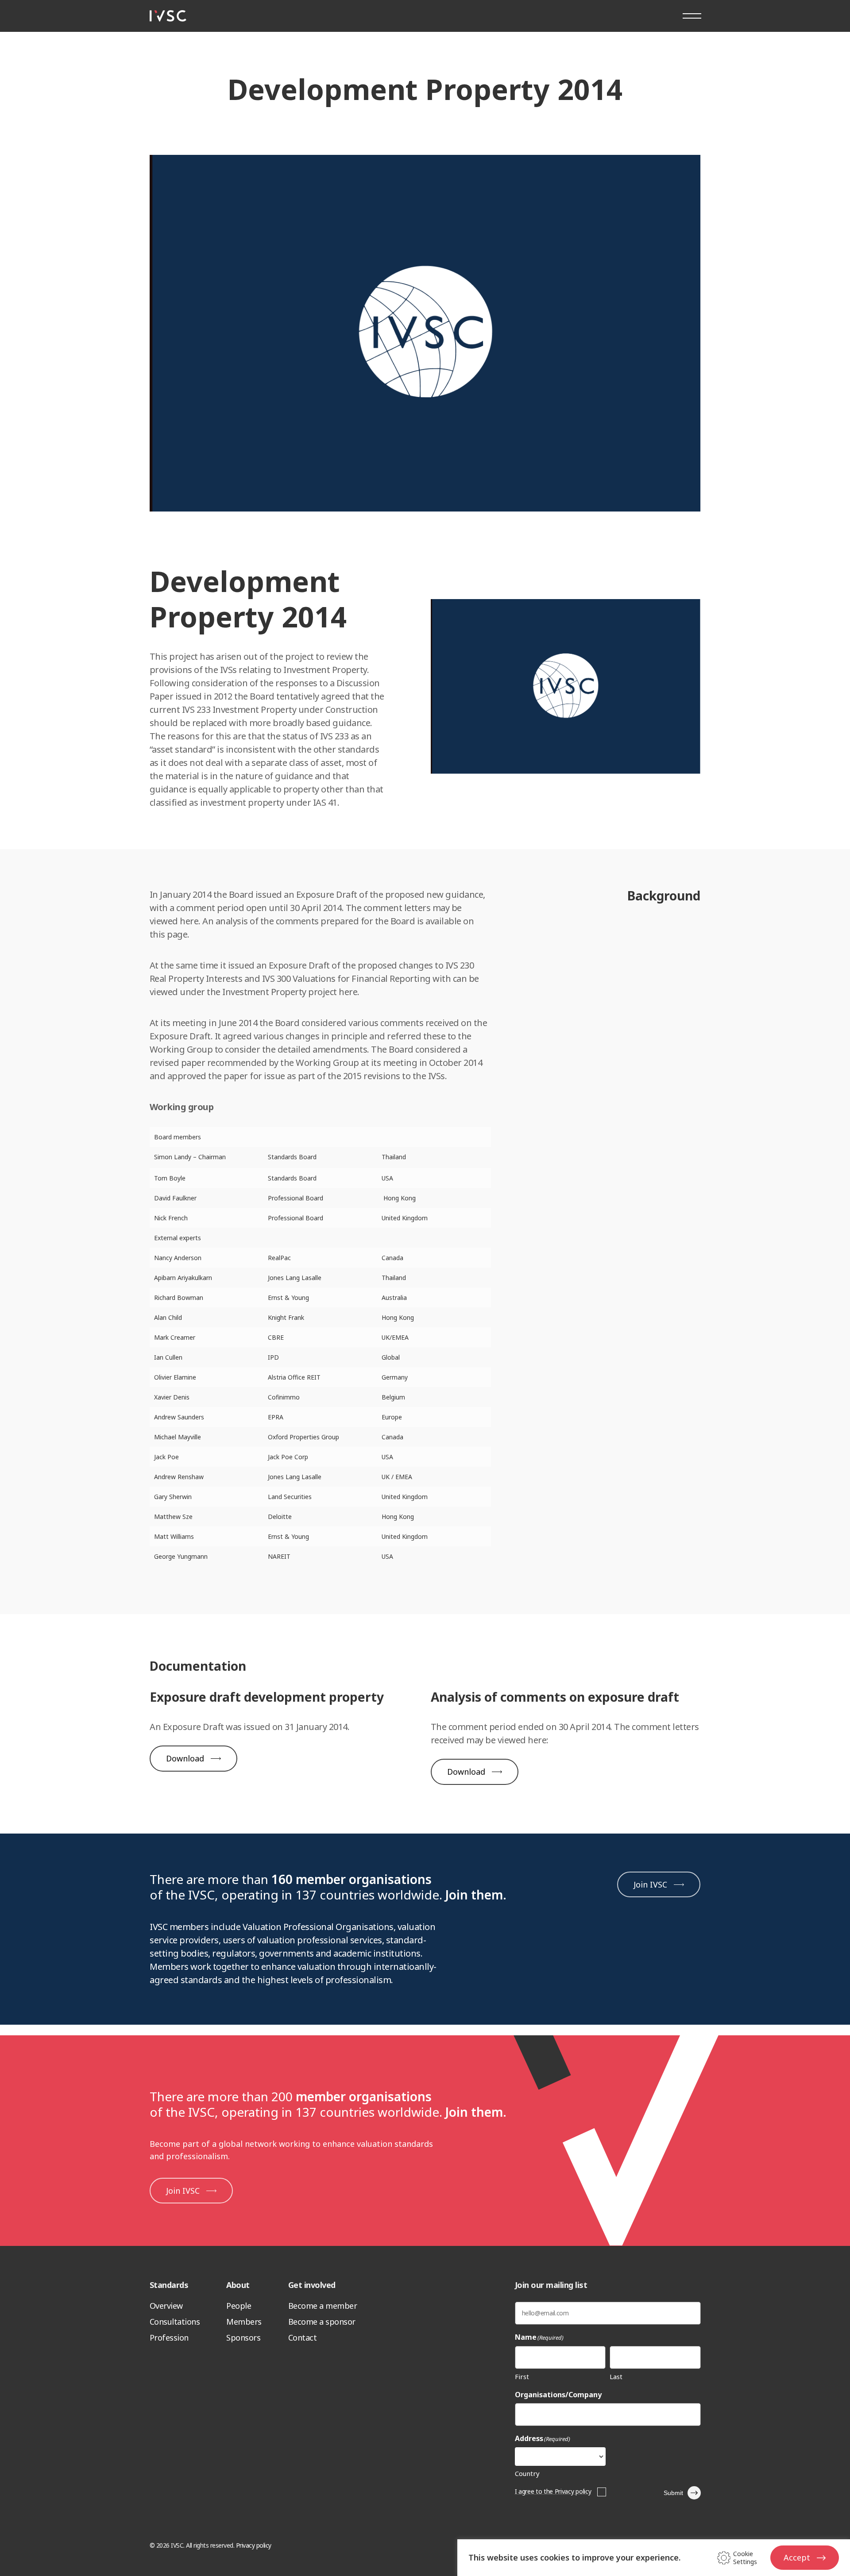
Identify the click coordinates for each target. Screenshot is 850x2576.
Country (527, 2473)
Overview (166, 2306)
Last (616, 2376)
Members (244, 2322)
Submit (673, 2493)
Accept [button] (797, 2557)
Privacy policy (254, 2545)
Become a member (323, 2306)
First (522, 2376)
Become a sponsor (322, 2322)
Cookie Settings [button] (745, 2558)
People (239, 2306)
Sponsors (243, 2338)
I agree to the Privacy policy (553, 2491)
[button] (193, 1759)
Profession (169, 2338)
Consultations (175, 2322)
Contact (303, 2338)
